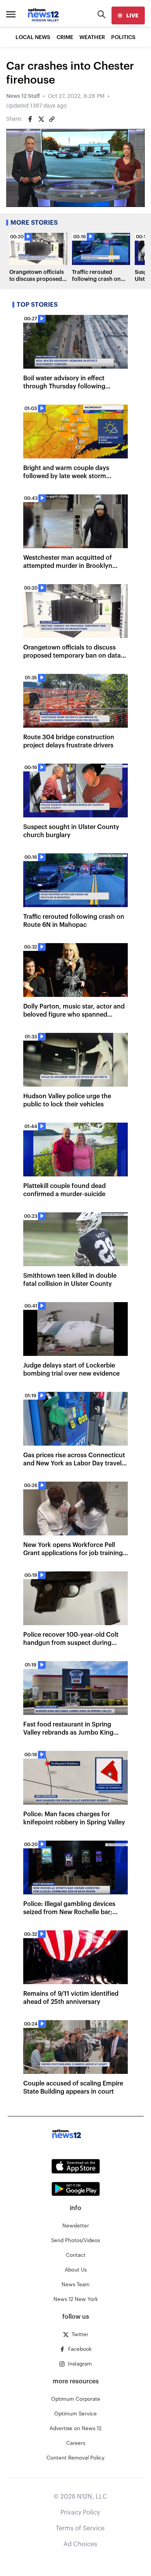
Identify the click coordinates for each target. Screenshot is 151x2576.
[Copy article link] (52, 119)
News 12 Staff (23, 96)
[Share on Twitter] (41, 119)
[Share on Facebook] (30, 119)
